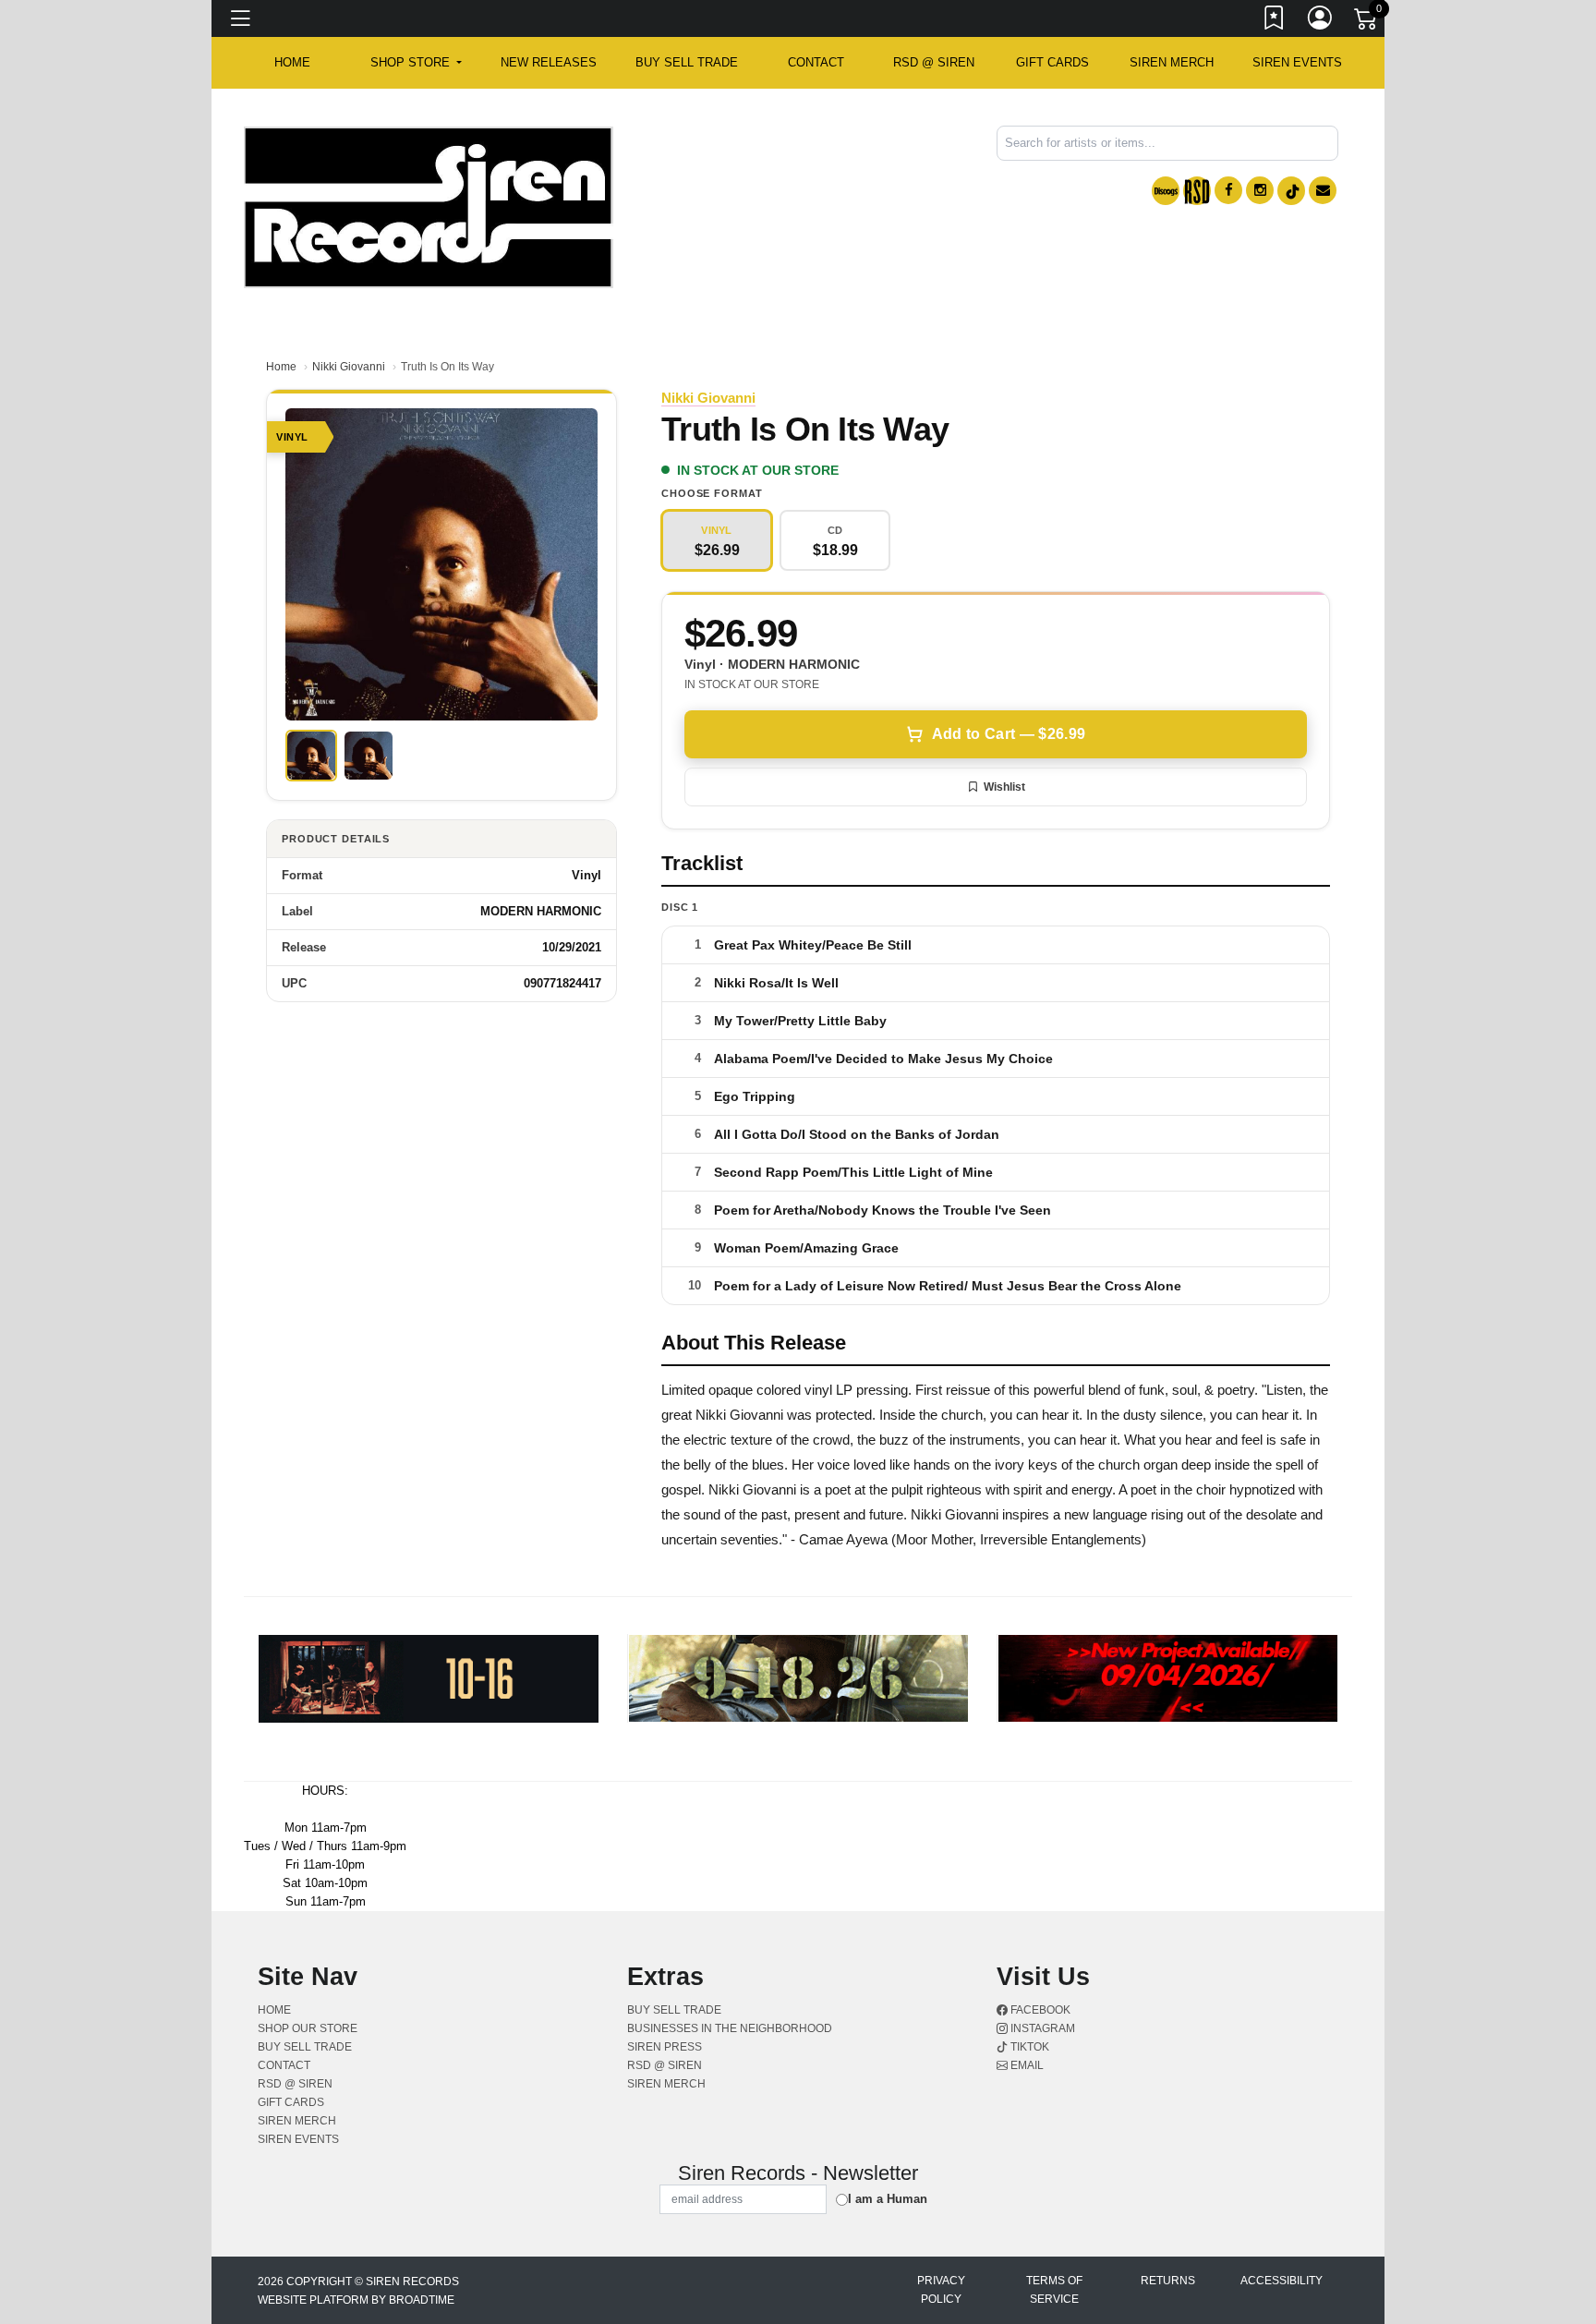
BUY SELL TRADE (687, 62)
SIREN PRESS (665, 2047)
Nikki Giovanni (349, 367)
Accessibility (1282, 2281)
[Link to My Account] (1321, 21)
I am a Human (888, 2199)
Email (1026, 2065)
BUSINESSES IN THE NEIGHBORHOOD (730, 2028)
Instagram (1041, 2028)
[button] (416, 63)
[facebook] (1228, 190)
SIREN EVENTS (1297, 62)
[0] (1367, 22)
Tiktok (1028, 2047)
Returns (1168, 2281)
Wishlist (1004, 787)
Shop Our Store (308, 2028)
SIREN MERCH (1172, 62)
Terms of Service (1054, 2290)
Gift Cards (1052, 62)
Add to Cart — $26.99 (1009, 734)
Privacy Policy (941, 2290)
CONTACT (816, 62)
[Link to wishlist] (1275, 21)
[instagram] (1260, 190)
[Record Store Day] (1197, 191)
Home (281, 367)
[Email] (1323, 190)
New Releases (549, 62)
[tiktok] (1291, 191)
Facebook (1039, 2010)
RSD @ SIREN (934, 62)
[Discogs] (1166, 191)
